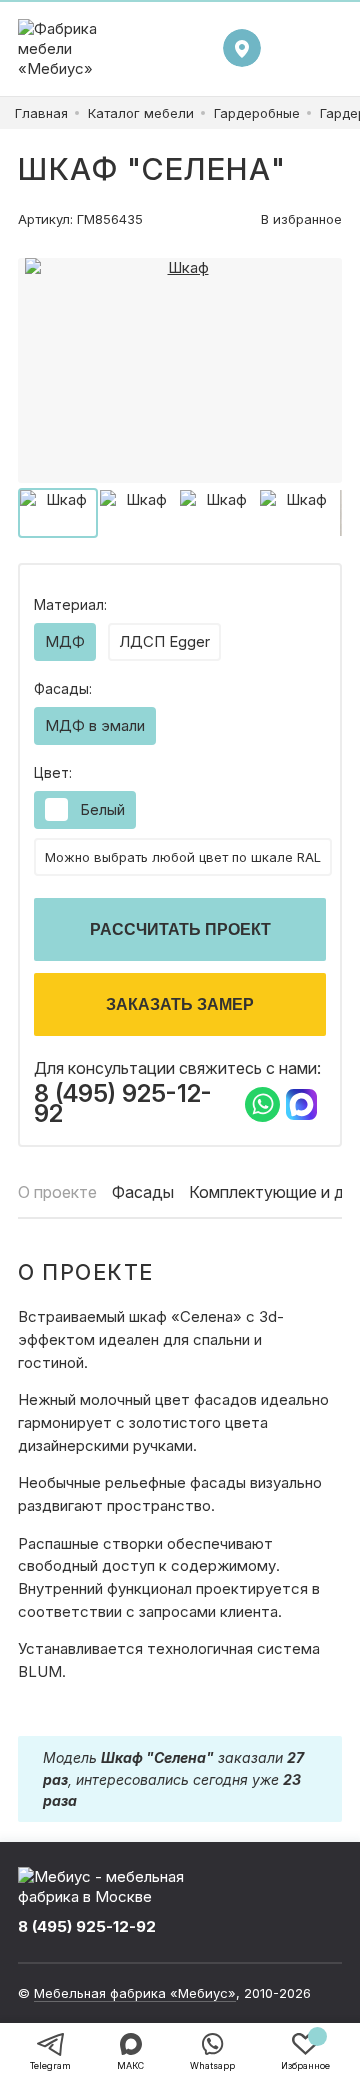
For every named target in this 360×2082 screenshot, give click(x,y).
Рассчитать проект (180, 929)
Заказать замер (180, 1004)
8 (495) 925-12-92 (123, 1104)
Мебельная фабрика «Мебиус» (135, 1993)
